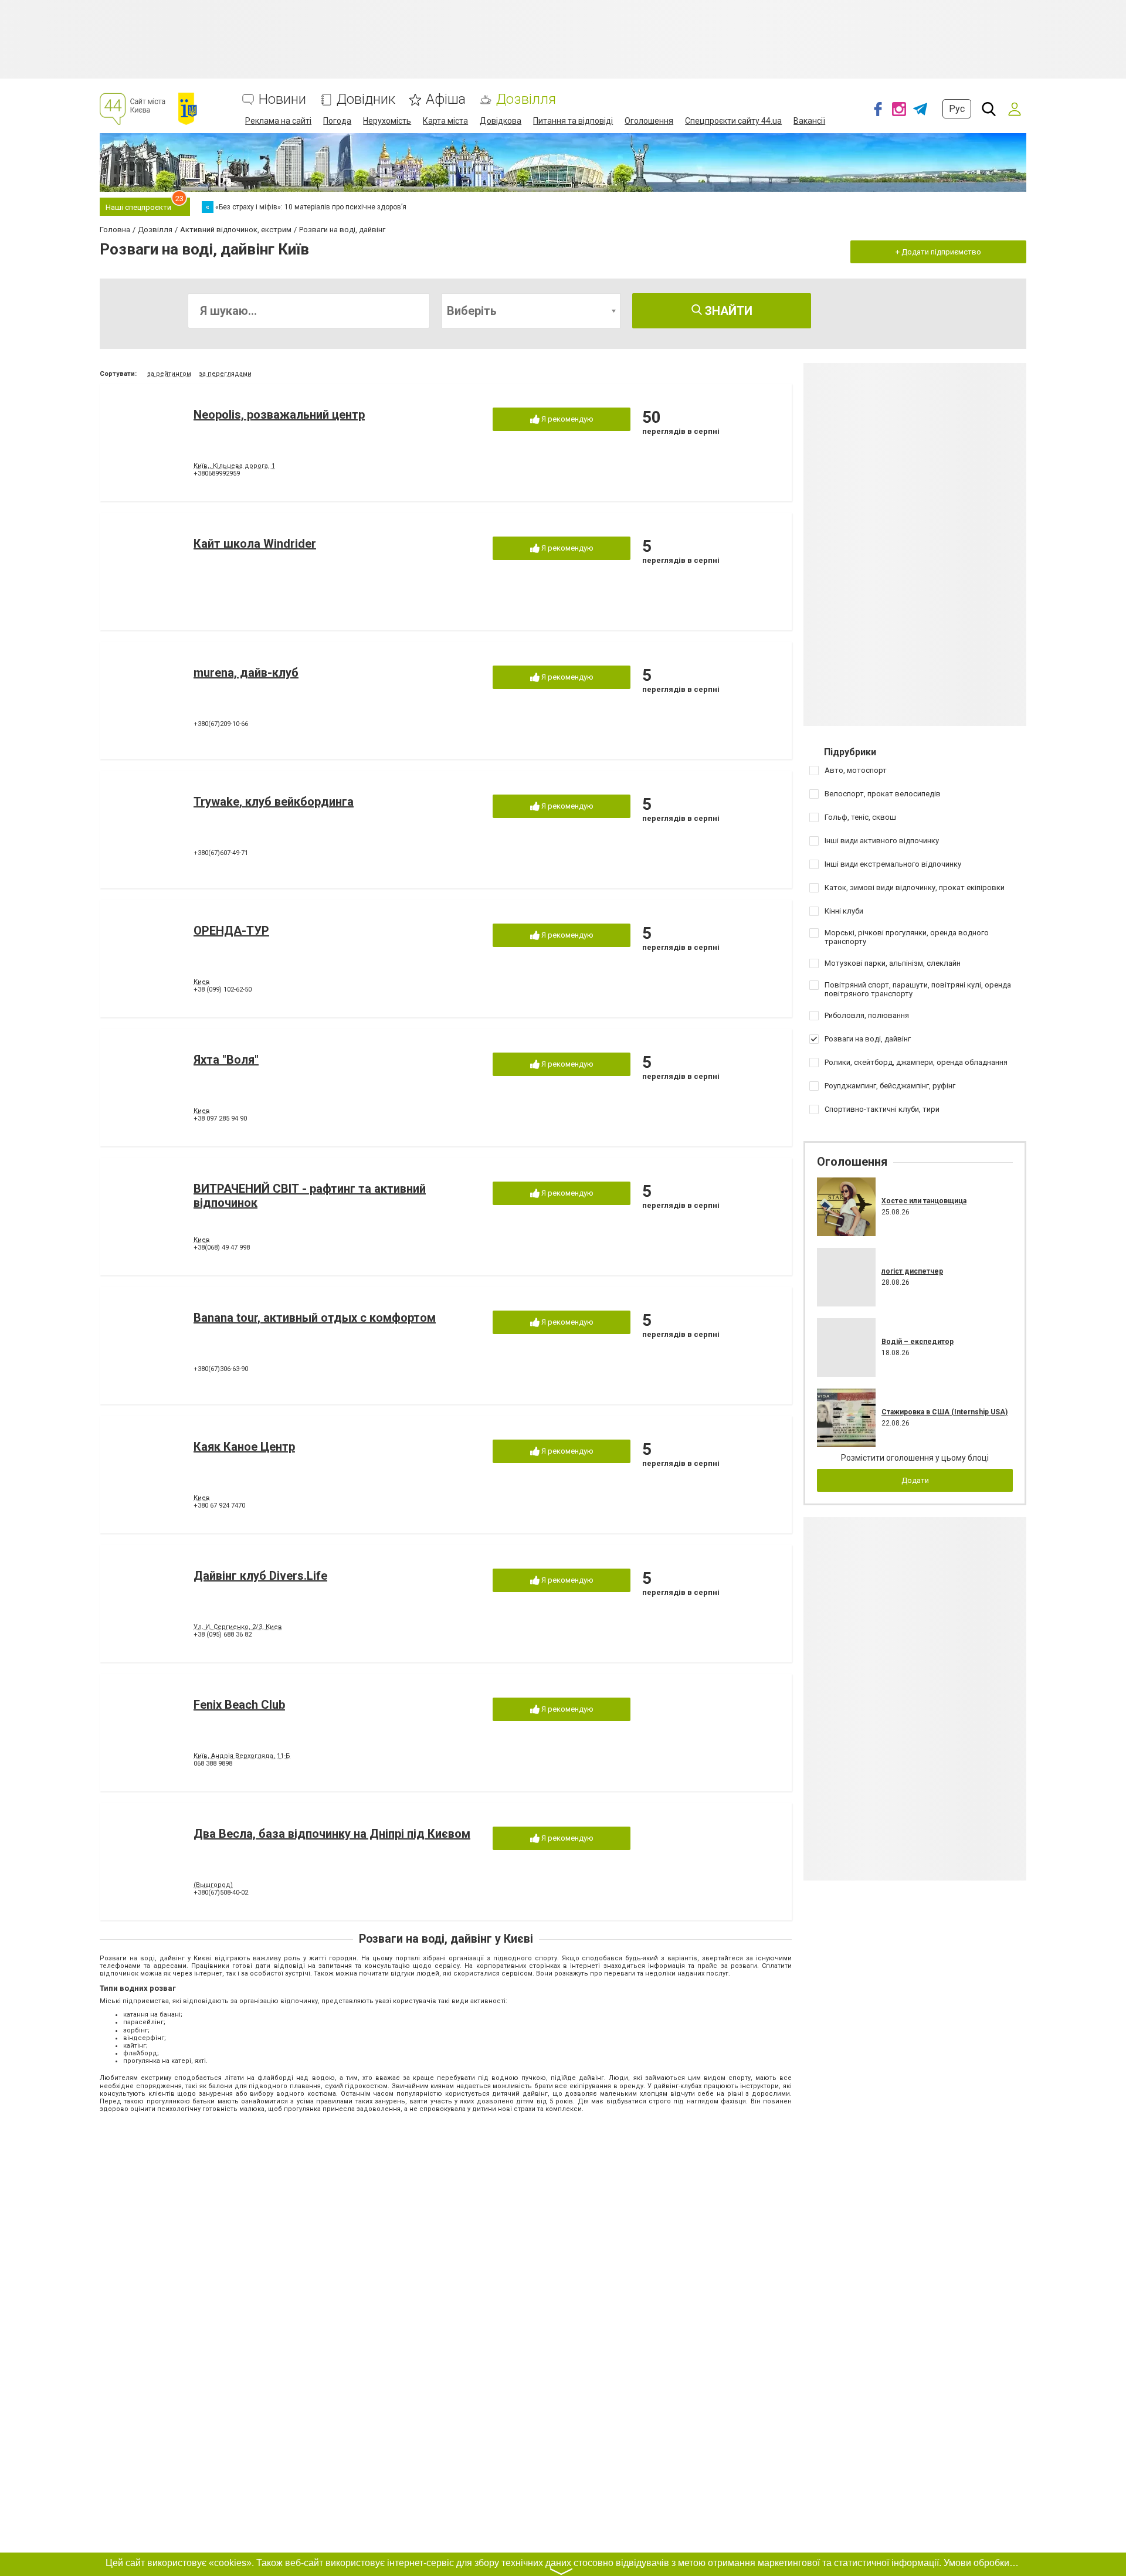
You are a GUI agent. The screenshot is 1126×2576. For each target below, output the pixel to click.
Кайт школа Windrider (255, 544)
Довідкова (501, 121)
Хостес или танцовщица (924, 1201)
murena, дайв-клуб (246, 673)
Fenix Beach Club (239, 1705)
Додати (915, 1480)
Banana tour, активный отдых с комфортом (315, 1318)
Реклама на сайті (278, 121)
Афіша (446, 99)
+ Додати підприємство (938, 252)
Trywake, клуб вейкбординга (274, 802)
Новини (282, 99)
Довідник (366, 99)
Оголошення (649, 121)
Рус (957, 109)
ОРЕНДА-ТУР (231, 931)
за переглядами (225, 374)
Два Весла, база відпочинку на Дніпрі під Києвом (332, 1834)
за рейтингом (169, 374)
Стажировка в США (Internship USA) (944, 1412)
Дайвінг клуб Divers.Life (260, 1576)
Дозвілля (526, 99)
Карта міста (445, 121)
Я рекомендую (567, 419)
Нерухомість (387, 121)
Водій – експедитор (918, 1342)
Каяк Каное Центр (244, 1447)
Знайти (727, 311)
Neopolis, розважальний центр (279, 415)
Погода (337, 121)
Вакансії (809, 121)
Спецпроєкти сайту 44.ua (733, 121)
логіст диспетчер (912, 1271)
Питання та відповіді (573, 121)
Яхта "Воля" (226, 1060)
